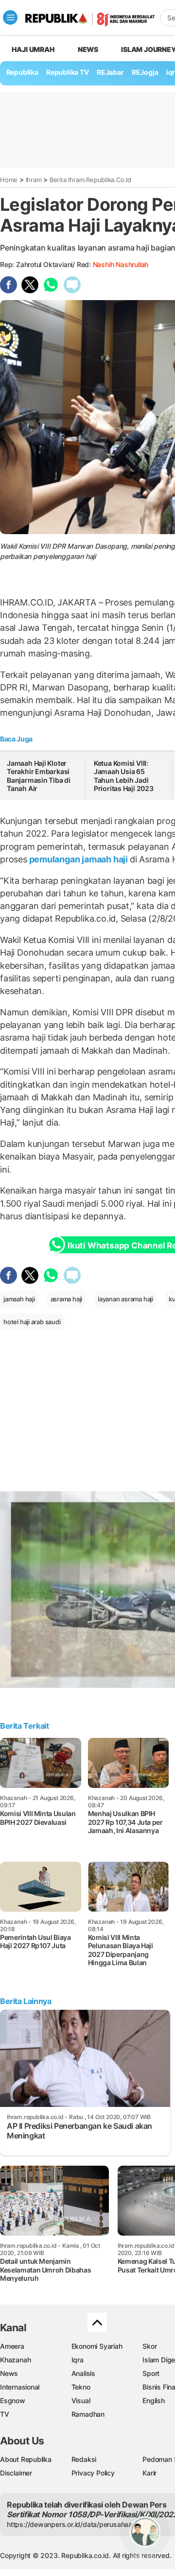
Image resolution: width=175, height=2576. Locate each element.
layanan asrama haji (125, 1299)
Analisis (83, 2373)
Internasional (20, 2387)
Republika (22, 72)
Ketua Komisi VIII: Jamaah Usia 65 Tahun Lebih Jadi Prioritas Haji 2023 (124, 776)
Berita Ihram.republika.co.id (90, 180)
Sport (151, 2373)
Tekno (81, 2387)
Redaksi (84, 2459)
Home (9, 180)
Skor (149, 2346)
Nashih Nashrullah (121, 264)
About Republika (26, 2459)
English (154, 2400)
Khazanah (15, 2360)
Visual (81, 2400)
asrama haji (67, 1299)
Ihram (34, 180)
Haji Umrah (33, 49)
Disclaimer (16, 2473)
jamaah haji (19, 1299)
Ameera (12, 2346)
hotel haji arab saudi (32, 1322)
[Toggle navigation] (10, 17)
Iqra (78, 2360)
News (88, 49)
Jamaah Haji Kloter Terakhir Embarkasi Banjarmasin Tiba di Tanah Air (39, 776)
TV (5, 2414)
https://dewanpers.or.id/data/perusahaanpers (79, 2524)
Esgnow (13, 2400)
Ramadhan (88, 2414)
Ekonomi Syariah (97, 2346)
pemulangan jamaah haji (79, 859)
